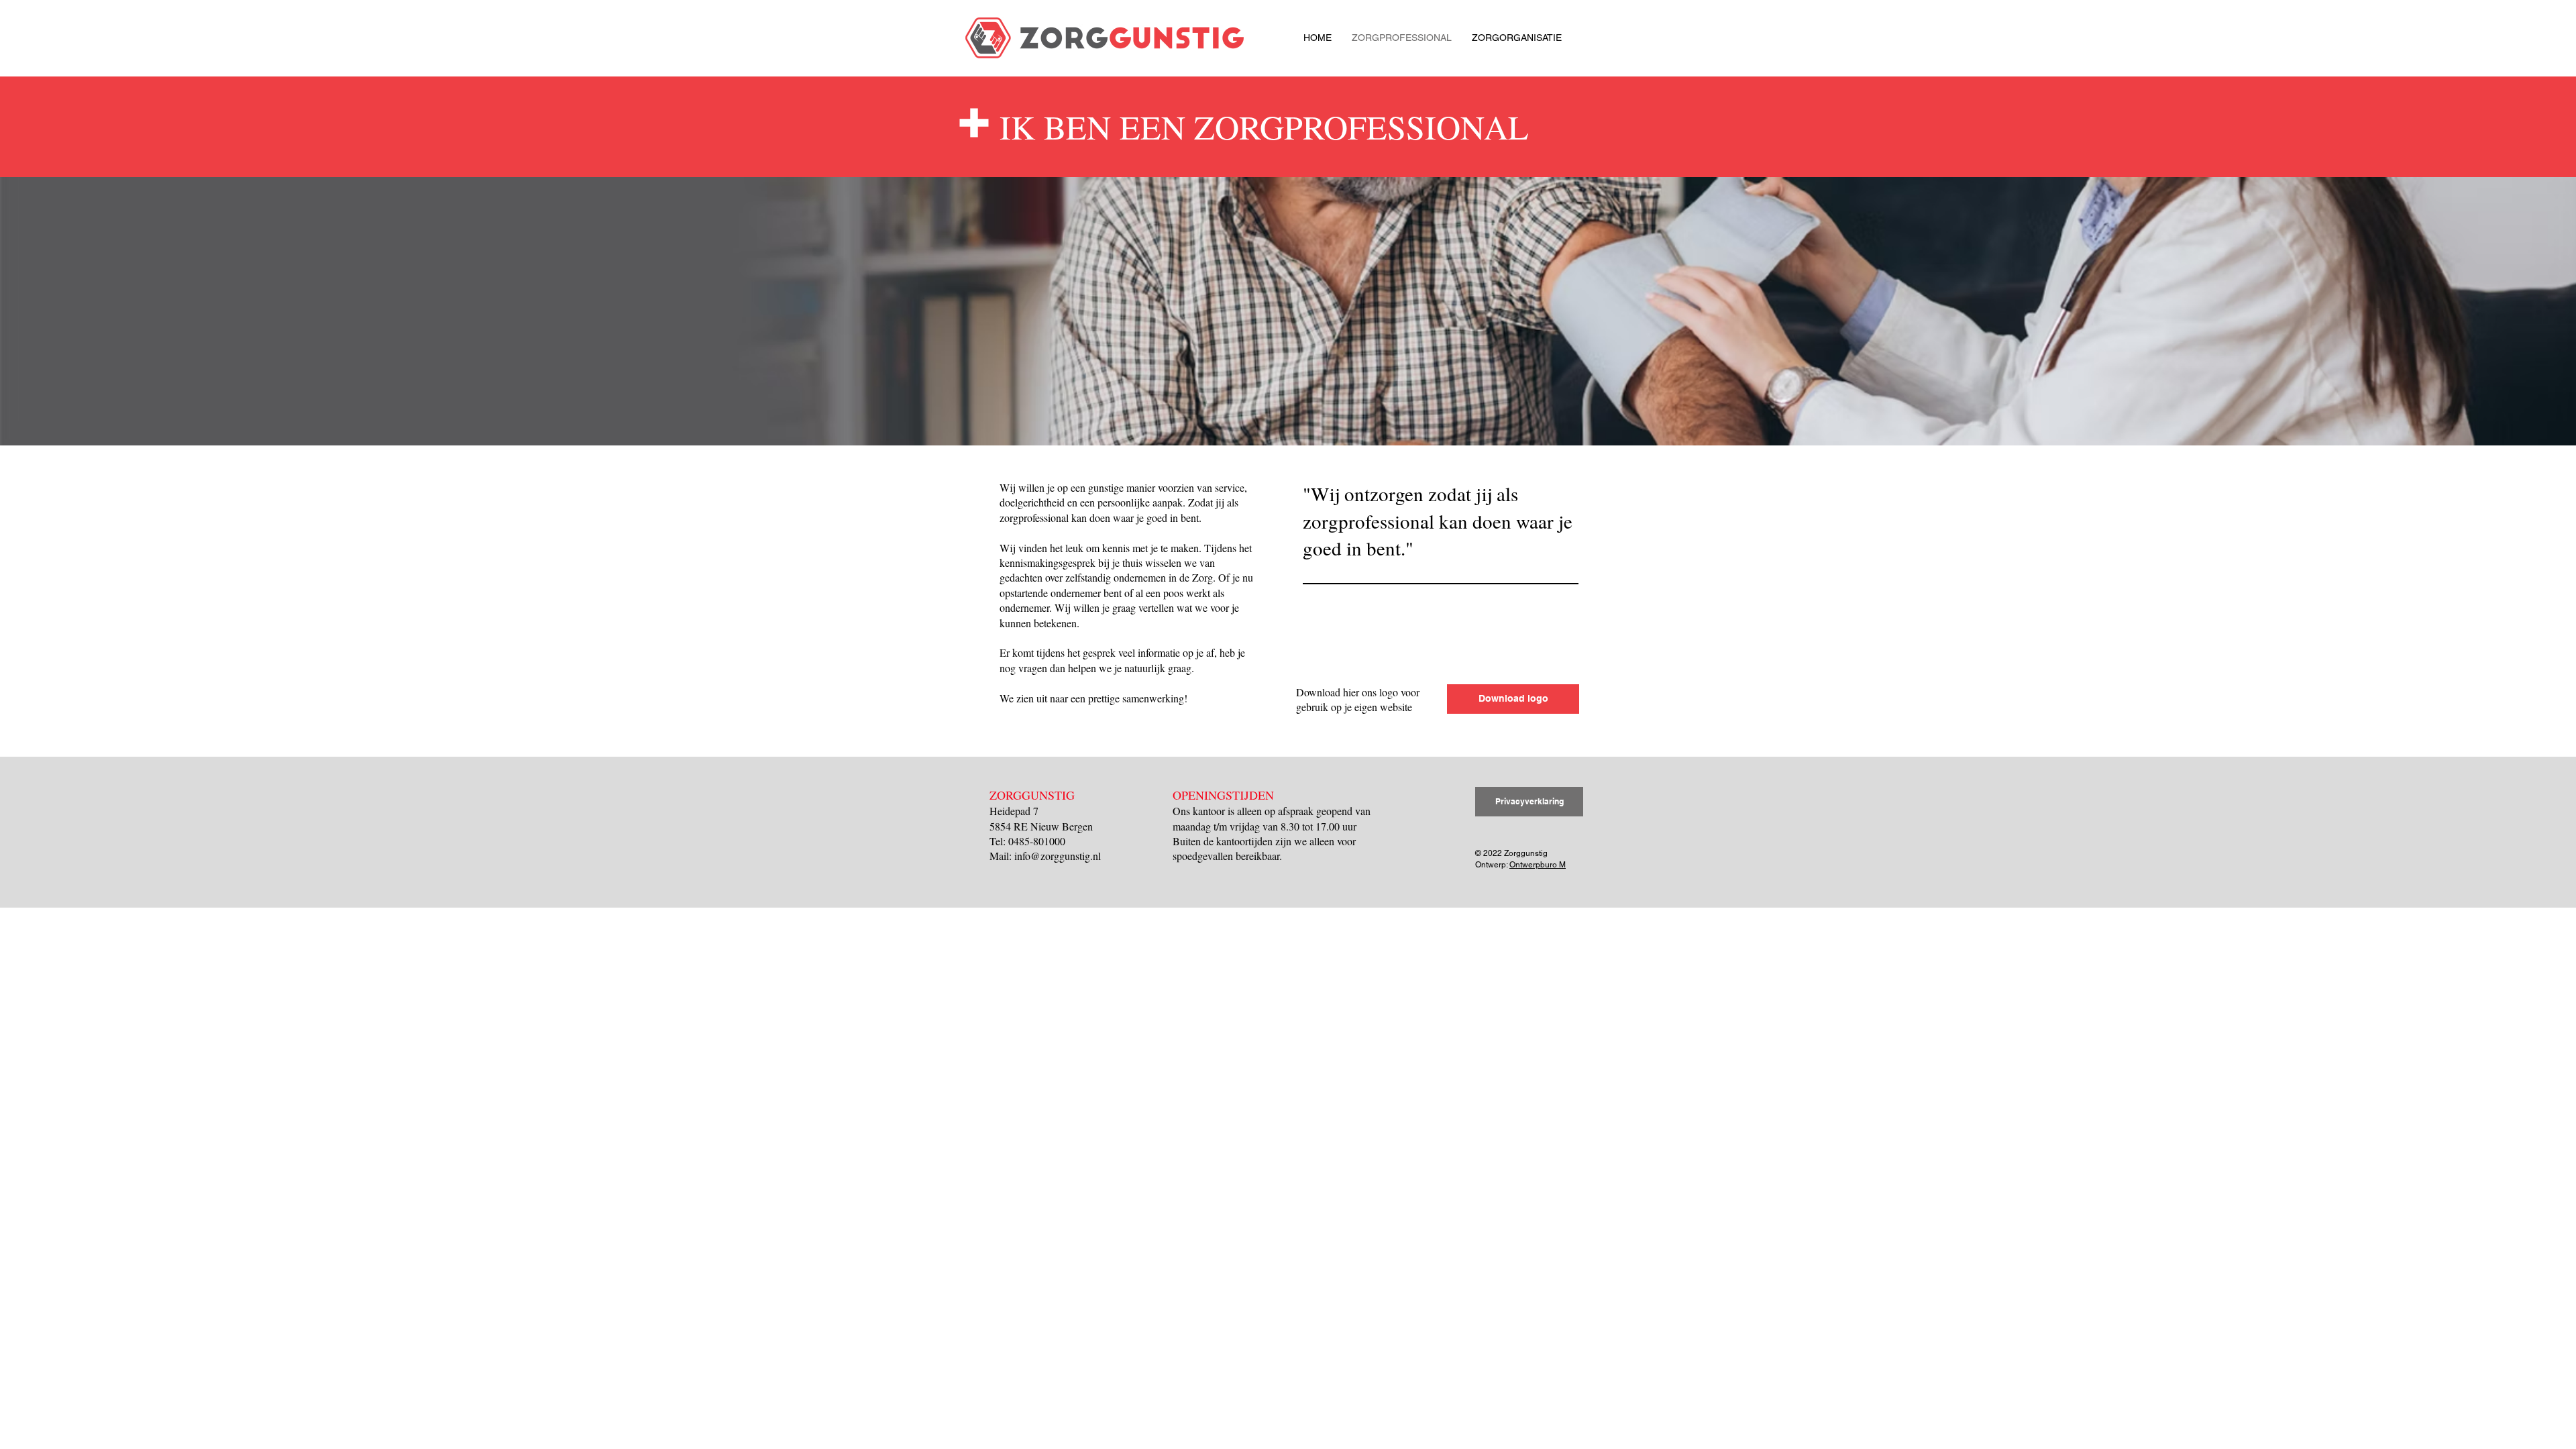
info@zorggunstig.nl (1058, 856)
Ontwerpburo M (1538, 865)
